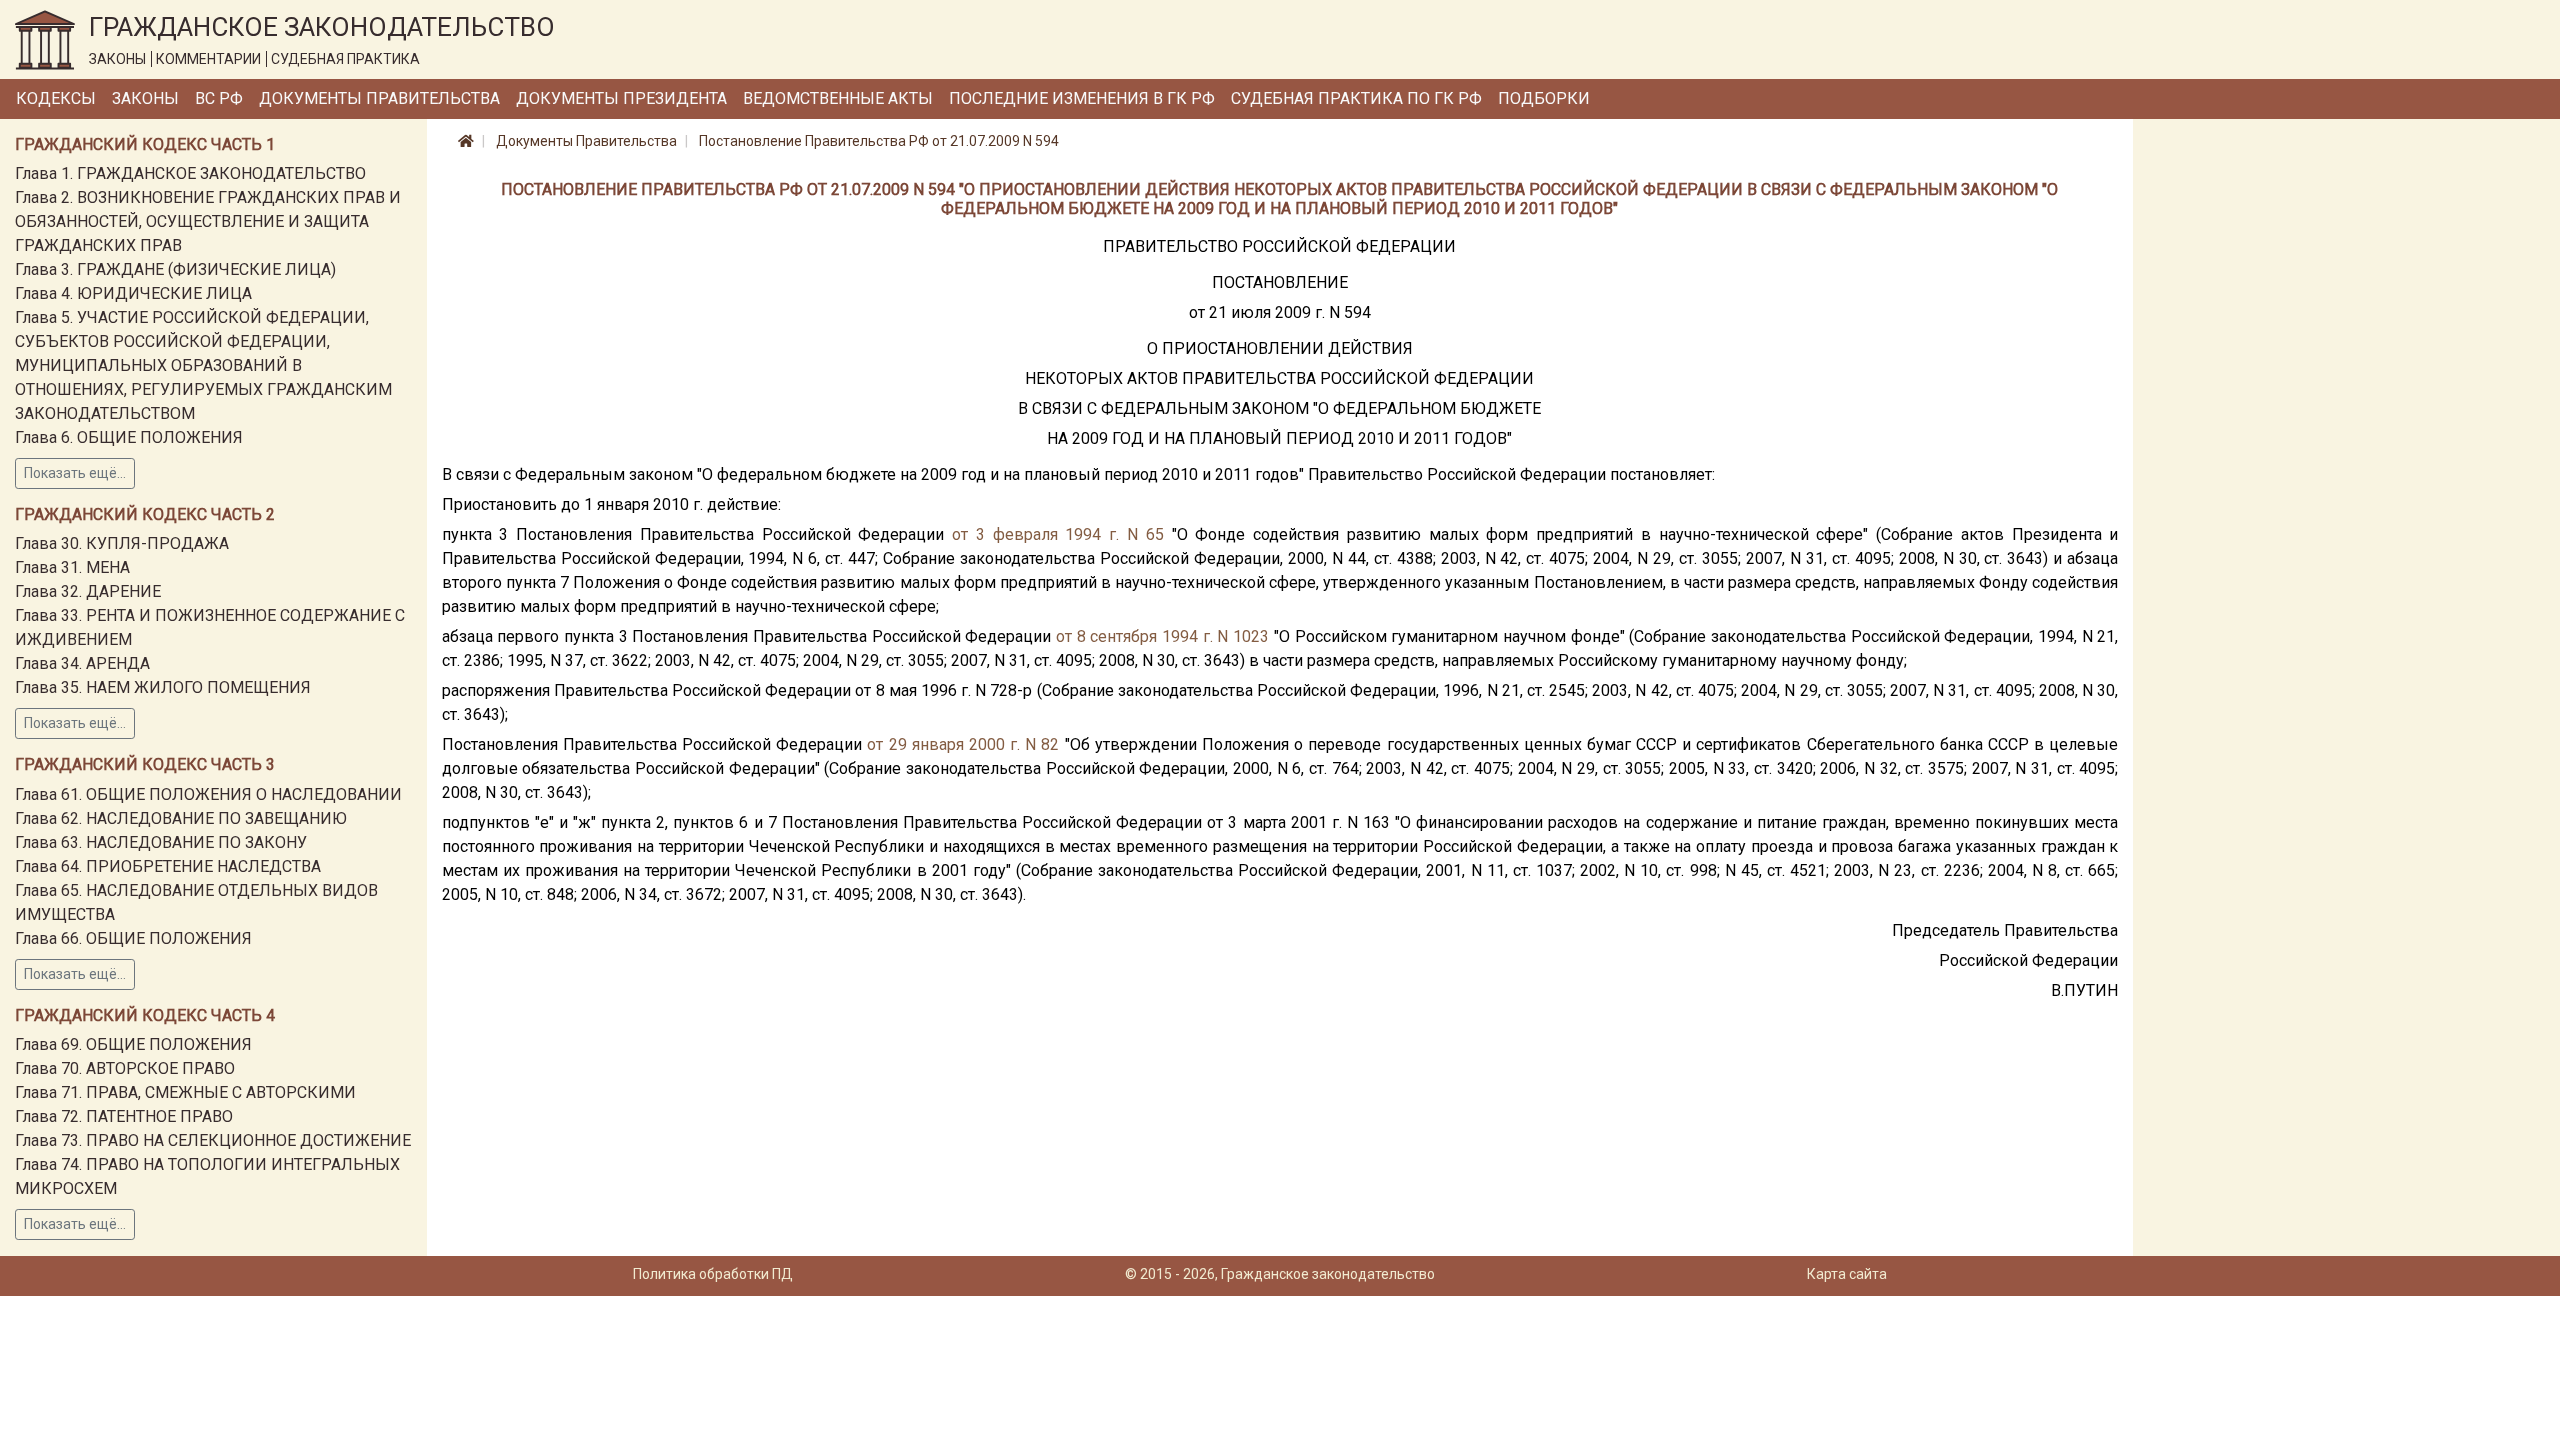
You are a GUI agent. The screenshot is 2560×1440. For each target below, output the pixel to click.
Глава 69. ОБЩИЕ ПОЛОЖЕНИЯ (133, 1044)
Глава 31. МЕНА (72, 567)
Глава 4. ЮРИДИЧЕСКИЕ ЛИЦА (133, 293)
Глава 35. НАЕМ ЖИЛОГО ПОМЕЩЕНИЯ (163, 687)
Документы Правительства (379, 98)
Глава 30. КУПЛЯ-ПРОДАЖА (122, 543)
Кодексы (56, 98)
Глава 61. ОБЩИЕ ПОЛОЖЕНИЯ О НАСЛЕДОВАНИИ (208, 794)
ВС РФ (219, 98)
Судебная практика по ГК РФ (1356, 98)
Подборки (1544, 98)
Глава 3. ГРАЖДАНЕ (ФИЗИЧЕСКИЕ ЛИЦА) (175, 269)
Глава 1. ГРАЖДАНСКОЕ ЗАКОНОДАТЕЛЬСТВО (190, 173)
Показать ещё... (75, 473)
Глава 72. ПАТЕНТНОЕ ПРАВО (124, 1116)
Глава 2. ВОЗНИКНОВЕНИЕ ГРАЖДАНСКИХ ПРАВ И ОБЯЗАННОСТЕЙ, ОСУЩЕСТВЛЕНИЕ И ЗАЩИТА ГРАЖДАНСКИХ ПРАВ (208, 221)
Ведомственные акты (838, 98)
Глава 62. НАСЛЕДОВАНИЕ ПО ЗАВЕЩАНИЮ (181, 818)
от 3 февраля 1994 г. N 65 (1058, 534)
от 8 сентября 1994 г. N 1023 (1162, 636)
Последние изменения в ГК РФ (1082, 98)
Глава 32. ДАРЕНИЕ (88, 591)
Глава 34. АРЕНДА (82, 663)
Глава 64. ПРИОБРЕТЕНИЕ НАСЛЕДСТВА (168, 866)
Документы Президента (621, 98)
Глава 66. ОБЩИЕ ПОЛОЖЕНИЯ (133, 938)
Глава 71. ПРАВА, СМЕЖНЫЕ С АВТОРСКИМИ (185, 1092)
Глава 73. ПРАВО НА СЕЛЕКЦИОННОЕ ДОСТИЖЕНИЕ (213, 1140)
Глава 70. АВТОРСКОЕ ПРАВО (125, 1068)
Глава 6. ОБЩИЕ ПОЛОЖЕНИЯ (129, 437)
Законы (145, 98)
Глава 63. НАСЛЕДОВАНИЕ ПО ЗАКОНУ (161, 842)
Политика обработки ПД (713, 1274)
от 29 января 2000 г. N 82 (963, 744)
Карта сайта (1847, 1274)
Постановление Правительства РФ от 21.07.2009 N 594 (879, 141)
